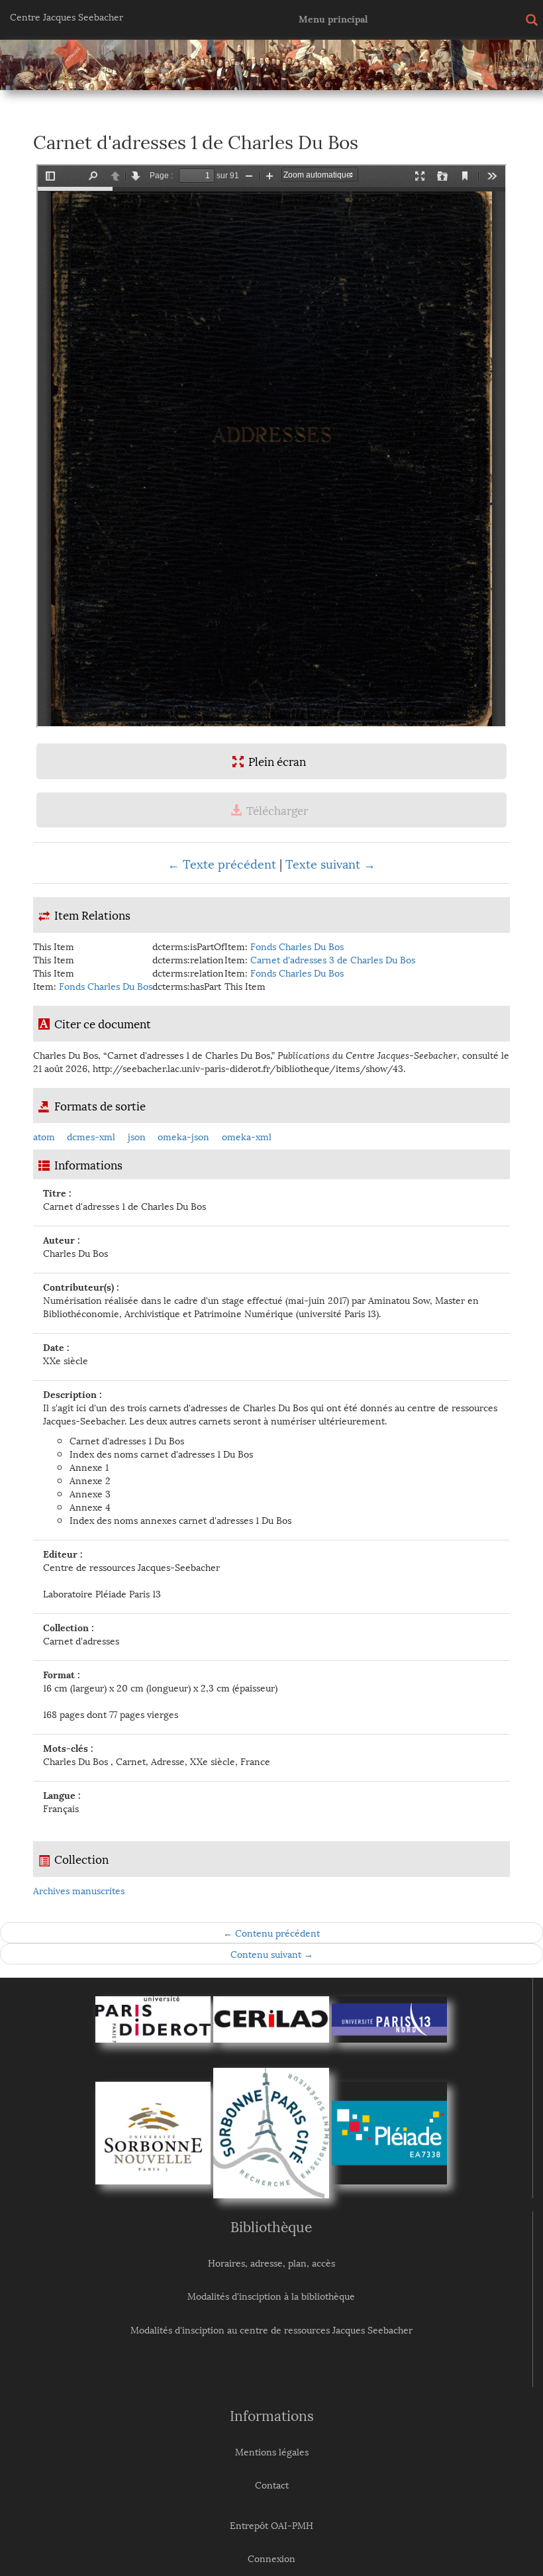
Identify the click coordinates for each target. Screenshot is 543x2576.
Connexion (271, 2558)
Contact (272, 2484)
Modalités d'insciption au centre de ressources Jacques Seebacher (271, 2329)
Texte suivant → (330, 863)
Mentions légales (272, 2451)
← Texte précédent (222, 863)
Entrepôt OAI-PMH (271, 2525)
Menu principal (333, 18)
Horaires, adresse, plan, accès (271, 2262)
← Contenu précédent (271, 1932)
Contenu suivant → (272, 1954)
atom (44, 1136)
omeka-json (183, 1136)
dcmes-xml (91, 1136)
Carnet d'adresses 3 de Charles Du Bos (333, 959)
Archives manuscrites (79, 1890)
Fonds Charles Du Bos (297, 946)
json (137, 1136)
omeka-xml (247, 1136)
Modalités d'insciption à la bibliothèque (271, 2295)
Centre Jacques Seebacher (67, 16)
